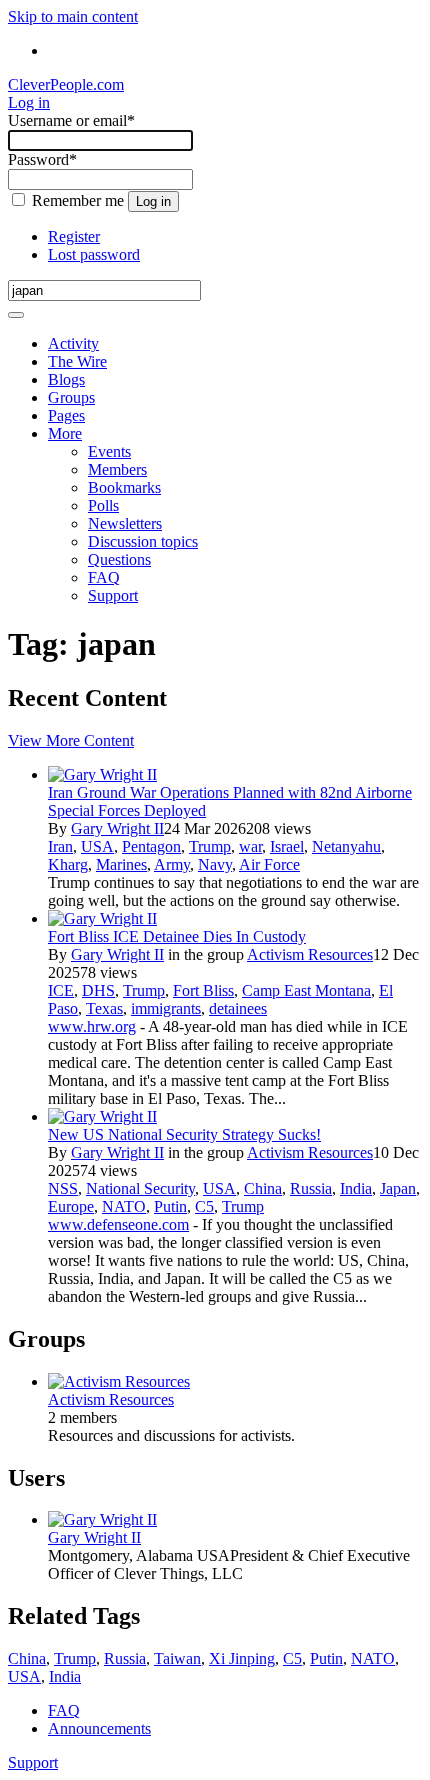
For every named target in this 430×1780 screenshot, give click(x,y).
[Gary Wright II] (102, 774)
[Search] (16, 315)
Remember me (78, 200)
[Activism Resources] (119, 1381)
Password (42, 159)
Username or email (71, 120)
